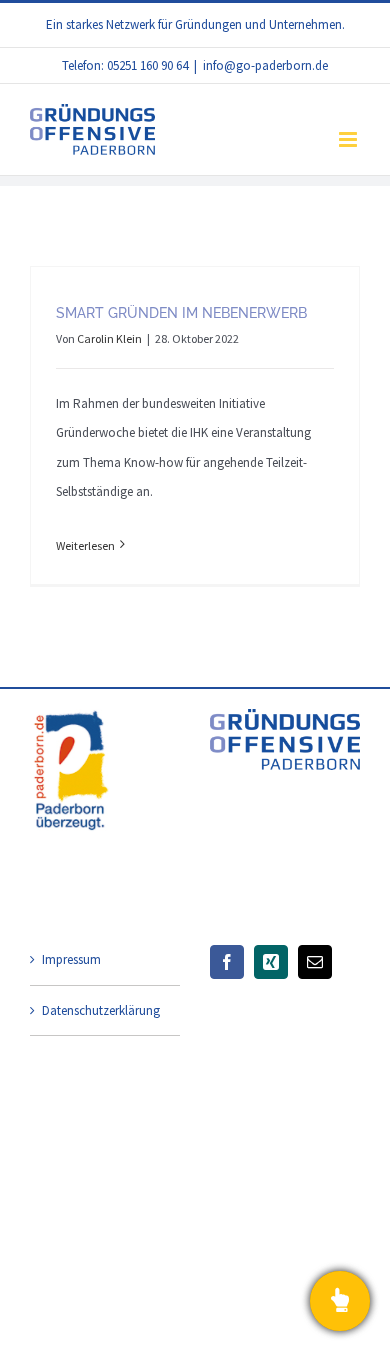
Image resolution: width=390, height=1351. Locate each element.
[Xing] (271, 962)
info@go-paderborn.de (265, 65)
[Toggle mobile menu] (349, 139)
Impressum (71, 959)
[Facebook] (227, 962)
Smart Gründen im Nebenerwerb (181, 313)
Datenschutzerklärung (101, 1010)
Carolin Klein (109, 338)
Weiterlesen (85, 545)
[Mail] (315, 962)
